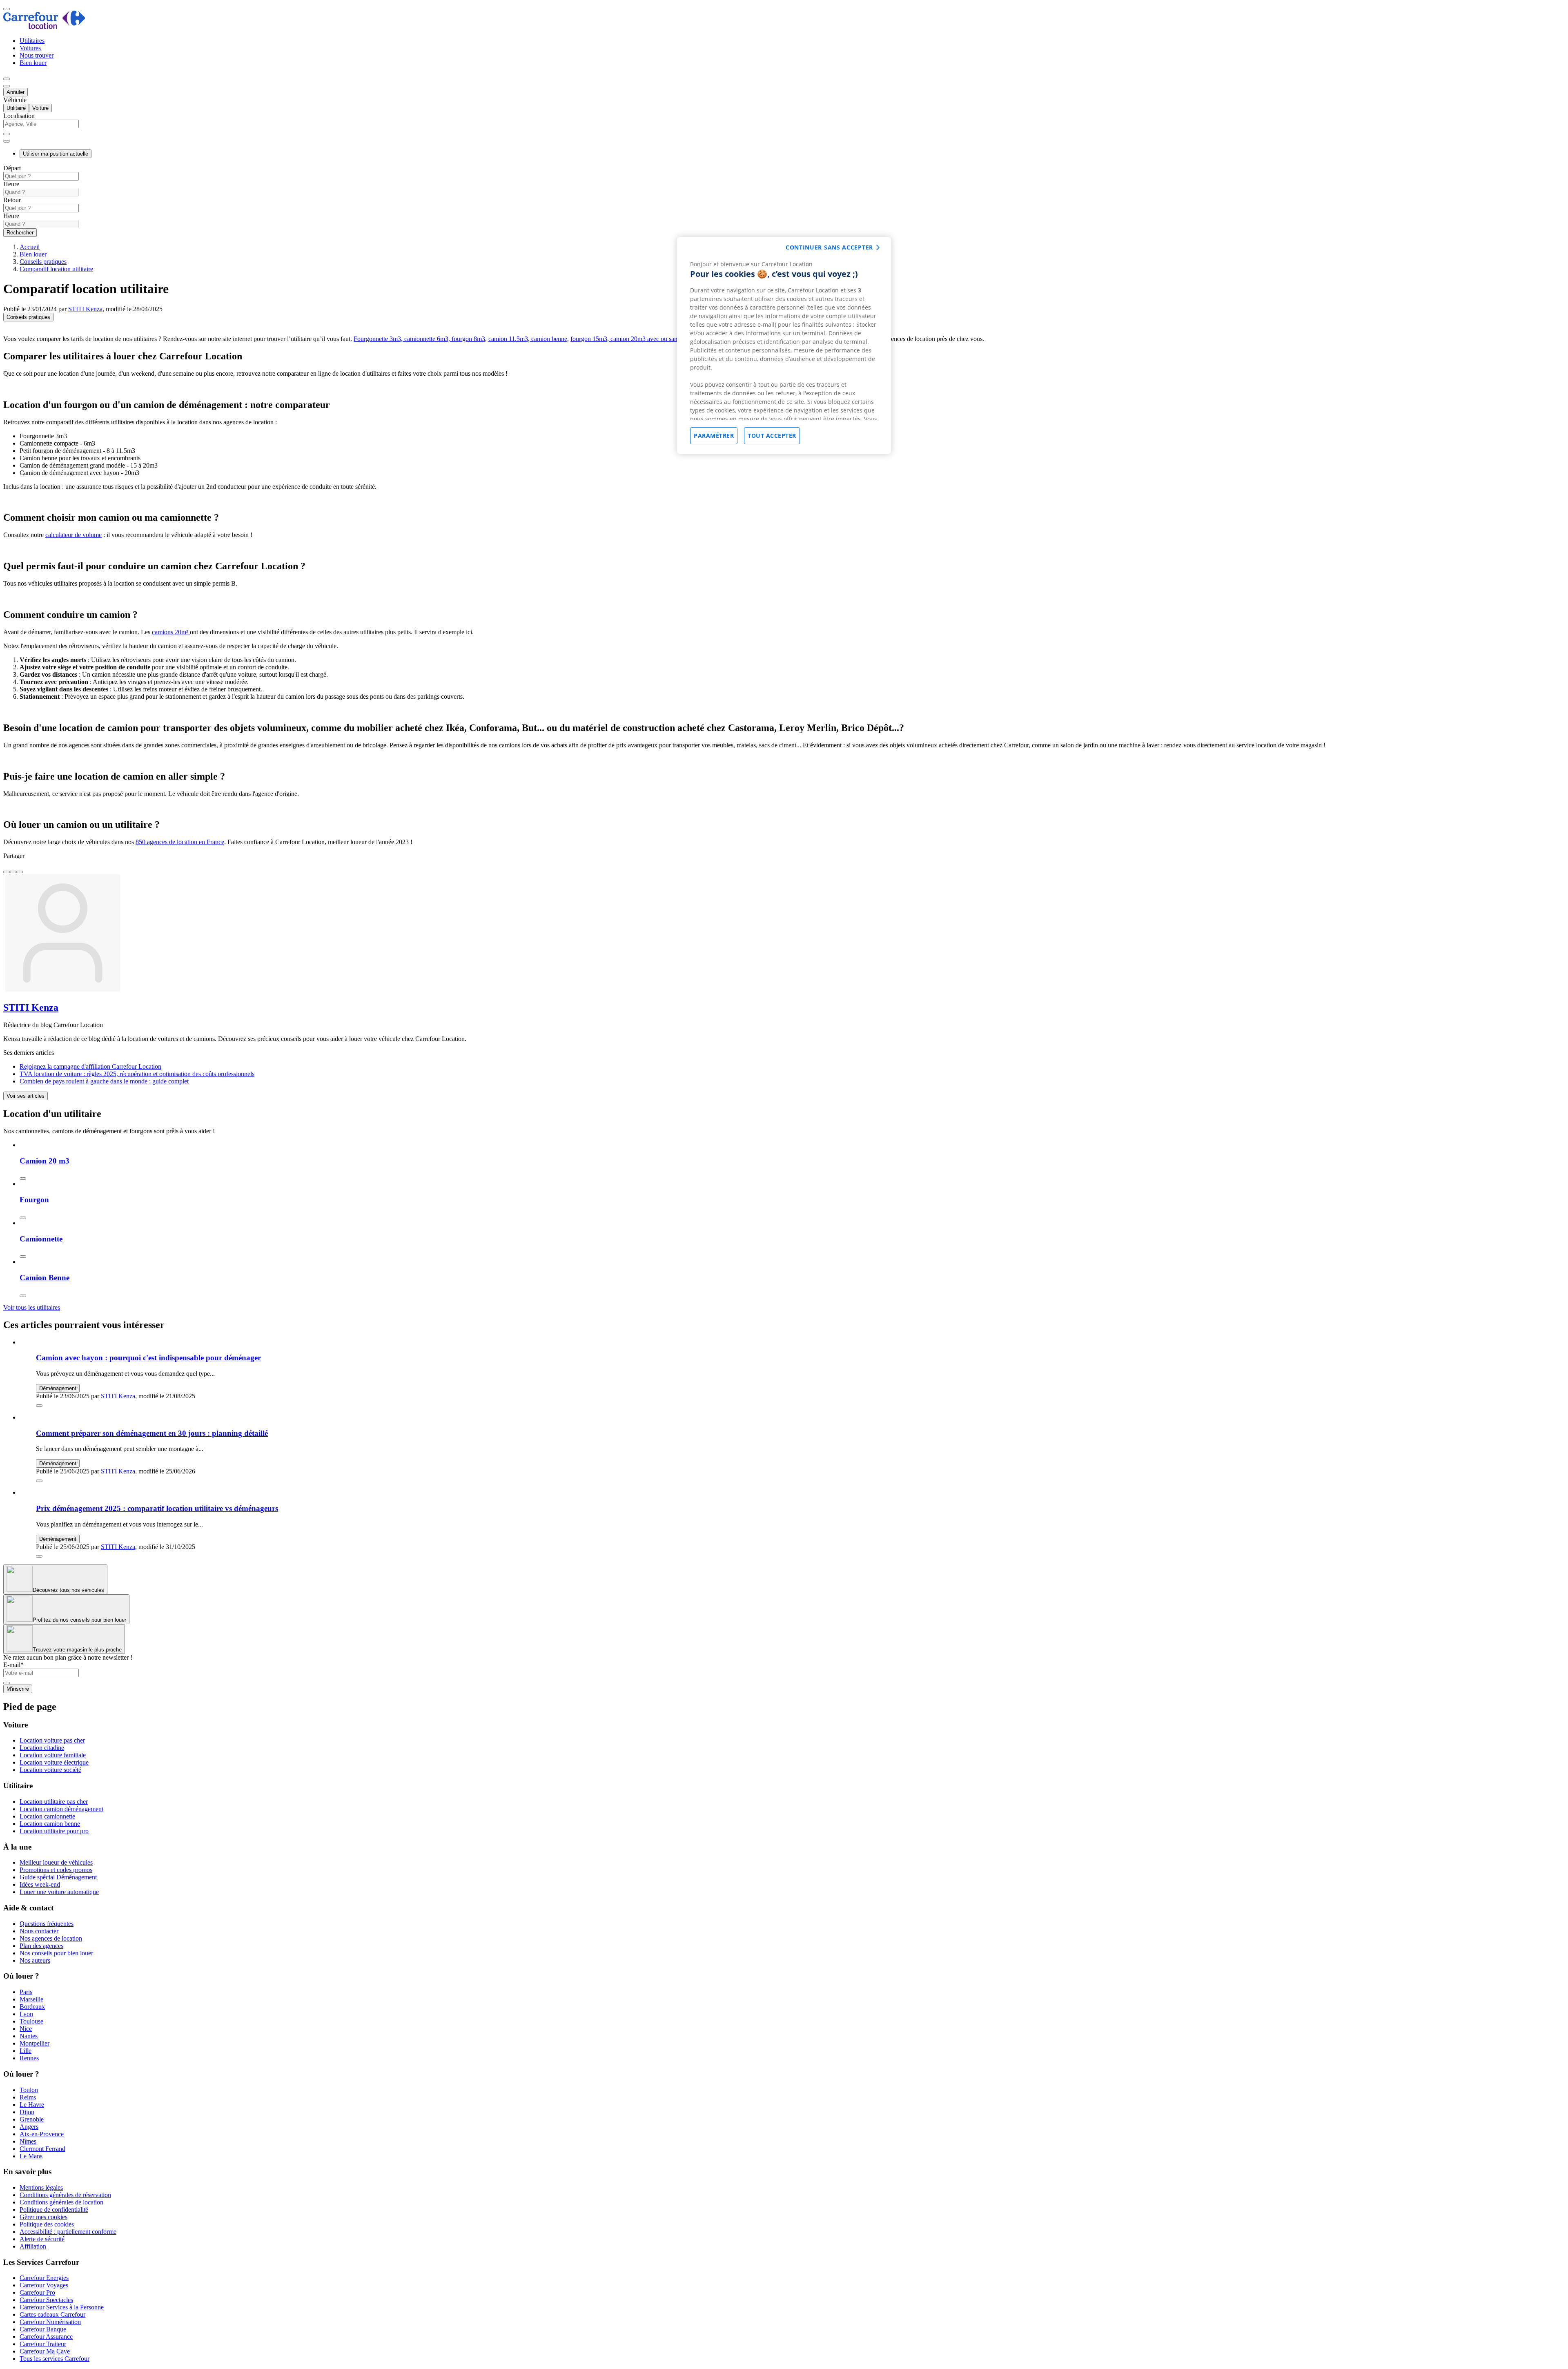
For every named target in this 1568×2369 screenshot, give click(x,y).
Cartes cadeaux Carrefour (52, 2314)
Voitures (30, 48)
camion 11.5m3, (509, 339)
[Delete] (7, 134)
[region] (784, 345)
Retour (12, 200)
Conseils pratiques (43, 262)
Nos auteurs (35, 1960)
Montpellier (35, 2043)
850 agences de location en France (180, 842)
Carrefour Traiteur (43, 2344)
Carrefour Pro (37, 2292)
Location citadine (42, 1748)
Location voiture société (50, 1770)
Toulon (29, 2090)
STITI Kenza (85, 309)
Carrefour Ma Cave (45, 2351)
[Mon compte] (7, 79)
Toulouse (31, 2021)
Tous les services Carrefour (55, 2359)
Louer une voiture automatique (59, 1892)
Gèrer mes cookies (43, 2217)
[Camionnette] (23, 1257)
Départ (12, 168)
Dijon (27, 2112)
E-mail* (13, 1665)
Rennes (29, 2058)
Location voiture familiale (53, 1755)
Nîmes (28, 2141)
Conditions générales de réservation (65, 2195)
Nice (26, 2029)
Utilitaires (32, 41)
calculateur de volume (73, 535)
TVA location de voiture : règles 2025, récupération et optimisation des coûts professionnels (137, 1074)
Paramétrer (714, 436)
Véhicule (15, 100)
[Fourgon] (23, 1218)
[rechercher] (7, 141)
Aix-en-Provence (42, 2134)
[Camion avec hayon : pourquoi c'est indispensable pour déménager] (39, 1406)
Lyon (26, 2014)
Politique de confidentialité (54, 2210)
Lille (26, 2051)
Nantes (29, 2036)
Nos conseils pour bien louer (56, 1953)
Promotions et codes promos (56, 1870)
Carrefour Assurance (46, 2337)
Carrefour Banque (43, 2329)
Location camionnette (47, 1816)
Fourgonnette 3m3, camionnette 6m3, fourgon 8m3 (419, 339)
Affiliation (33, 2246)
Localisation (19, 116)
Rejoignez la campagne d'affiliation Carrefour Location (90, 1066)
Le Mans (31, 2156)
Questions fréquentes (47, 1924)
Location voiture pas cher (52, 1740)
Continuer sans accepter (829, 247)
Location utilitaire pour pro (54, 1831)
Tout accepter (772, 436)
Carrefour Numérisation (50, 2322)
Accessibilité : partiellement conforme (68, 2232)
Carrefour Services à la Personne (62, 2307)
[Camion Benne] (23, 1296)
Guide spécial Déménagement (58, 1877)
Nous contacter (39, 1931)
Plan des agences (41, 1946)
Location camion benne (50, 1824)
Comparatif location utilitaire (56, 269)
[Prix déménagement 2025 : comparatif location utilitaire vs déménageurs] (39, 1556)
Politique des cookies (47, 2224)
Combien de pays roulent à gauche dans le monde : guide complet (104, 1081)
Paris (26, 1992)
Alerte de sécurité (42, 2239)
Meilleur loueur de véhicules (56, 1862)
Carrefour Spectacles (46, 2300)
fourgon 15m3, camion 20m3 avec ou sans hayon (634, 339)
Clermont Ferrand (42, 2149)
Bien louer (33, 63)
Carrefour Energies (44, 2278)
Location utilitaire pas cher (54, 1802)
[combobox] (784, 128)
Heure (11, 184)
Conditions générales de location (61, 2202)
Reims (28, 2097)
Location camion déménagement (61, 1809)
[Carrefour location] (44, 27)
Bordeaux (32, 2007)
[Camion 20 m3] (23, 1179)
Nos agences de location (51, 1938)
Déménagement (58, 1388)
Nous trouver (37, 55)
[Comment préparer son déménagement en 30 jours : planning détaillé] (39, 1481)
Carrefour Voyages (44, 2285)
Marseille (31, 1999)
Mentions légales (41, 2187)
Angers (29, 2127)
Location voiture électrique (54, 1762)
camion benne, (549, 339)
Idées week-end (40, 1884)
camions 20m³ (171, 632)
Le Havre (32, 2105)
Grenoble (32, 2119)
